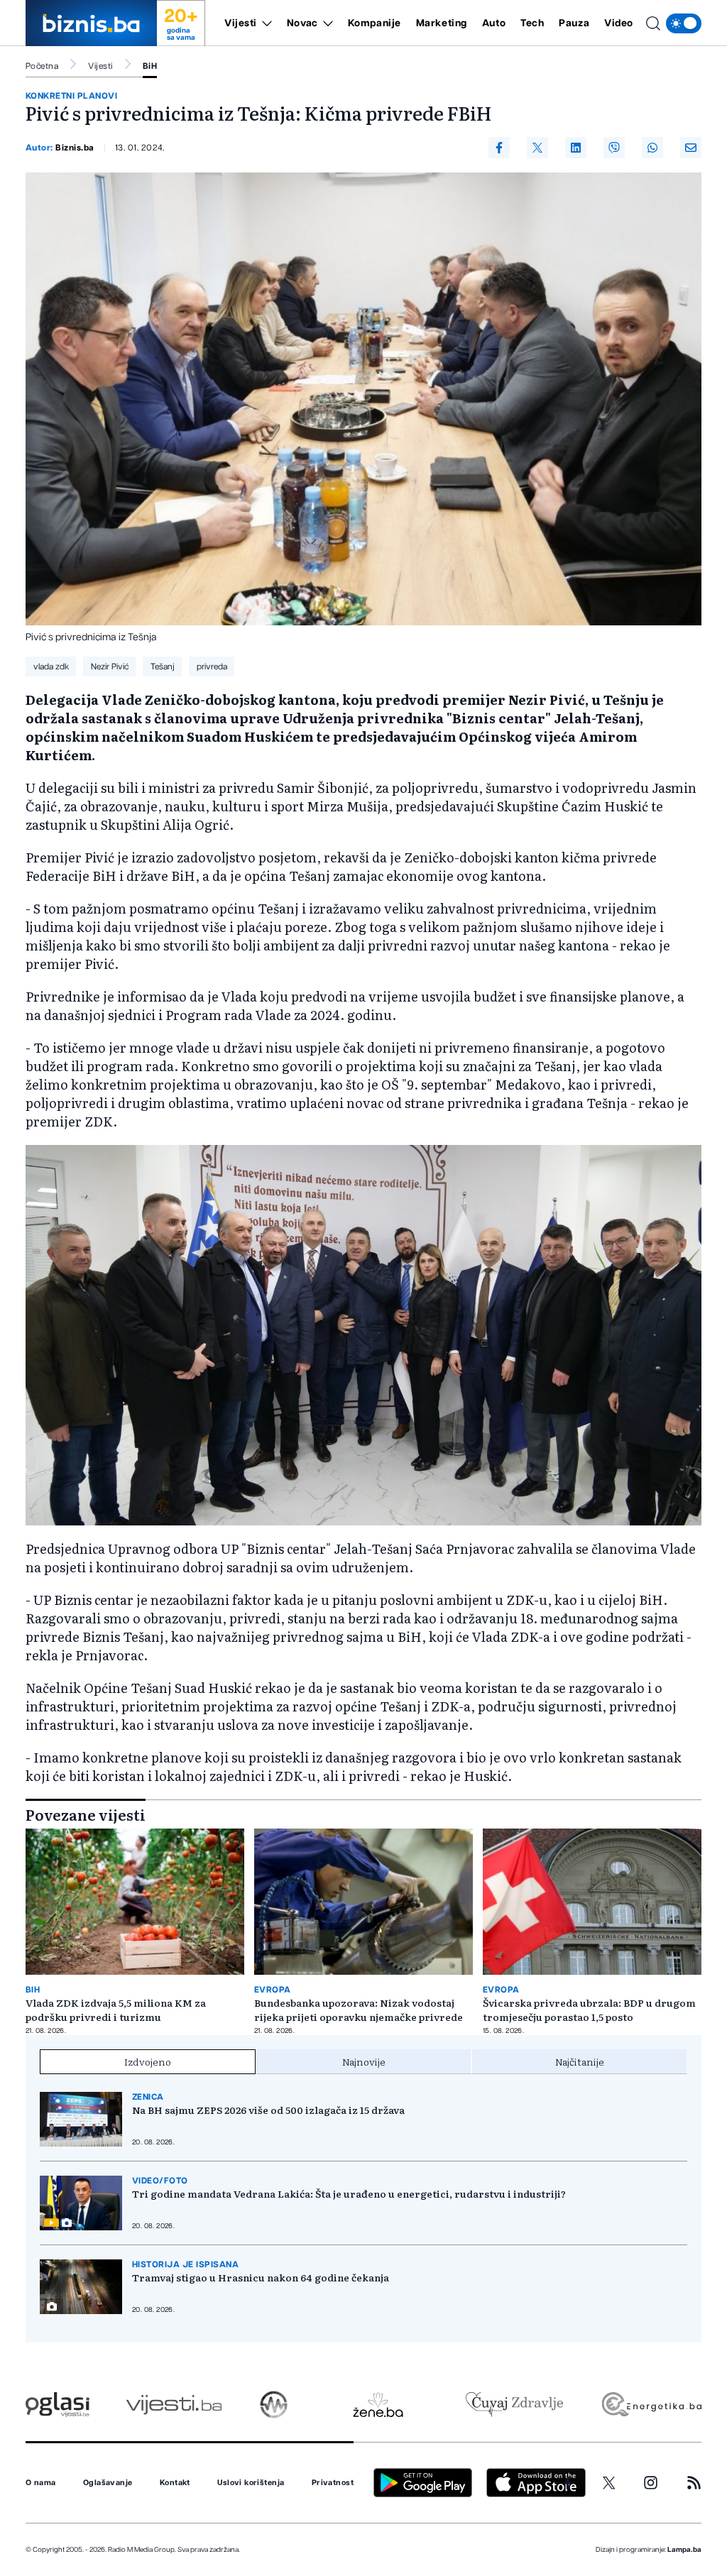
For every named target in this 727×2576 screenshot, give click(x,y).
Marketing (442, 23)
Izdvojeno (148, 2061)
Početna (42, 66)
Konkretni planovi (71, 96)
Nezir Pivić (110, 667)
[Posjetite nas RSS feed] (694, 2483)
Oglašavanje (108, 2483)
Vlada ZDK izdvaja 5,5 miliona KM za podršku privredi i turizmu (116, 2010)
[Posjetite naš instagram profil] (651, 2483)
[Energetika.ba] (651, 2405)
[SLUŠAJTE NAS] (274, 2405)
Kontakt (175, 2483)
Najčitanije (580, 2061)
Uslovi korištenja (251, 2483)
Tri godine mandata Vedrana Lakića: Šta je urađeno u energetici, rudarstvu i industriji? (349, 2193)
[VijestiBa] (174, 2405)
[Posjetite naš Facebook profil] (568, 2483)
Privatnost (333, 2483)
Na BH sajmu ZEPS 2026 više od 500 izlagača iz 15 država (268, 2110)
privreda (212, 667)
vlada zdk (51, 667)
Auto (494, 23)
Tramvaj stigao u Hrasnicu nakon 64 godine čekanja (261, 2277)
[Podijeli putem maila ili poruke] (691, 148)
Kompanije (375, 23)
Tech (532, 23)
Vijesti (241, 23)
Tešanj (163, 667)
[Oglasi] (58, 2405)
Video (619, 23)
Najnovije (364, 2061)
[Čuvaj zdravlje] (514, 2405)
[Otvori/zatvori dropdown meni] (264, 23)
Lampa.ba (684, 2550)
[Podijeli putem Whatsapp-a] (652, 148)
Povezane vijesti (86, 1814)
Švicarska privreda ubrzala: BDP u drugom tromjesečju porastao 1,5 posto (589, 2010)
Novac (302, 23)
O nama (41, 2483)
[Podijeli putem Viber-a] (614, 148)
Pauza (574, 23)
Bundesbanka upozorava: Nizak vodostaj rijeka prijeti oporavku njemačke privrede (359, 2010)
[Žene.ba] (378, 2405)
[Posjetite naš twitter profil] (609, 2483)
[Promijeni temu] (684, 23)
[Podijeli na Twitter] (537, 148)
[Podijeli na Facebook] (499, 148)
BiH (150, 66)
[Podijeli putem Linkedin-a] (576, 148)
